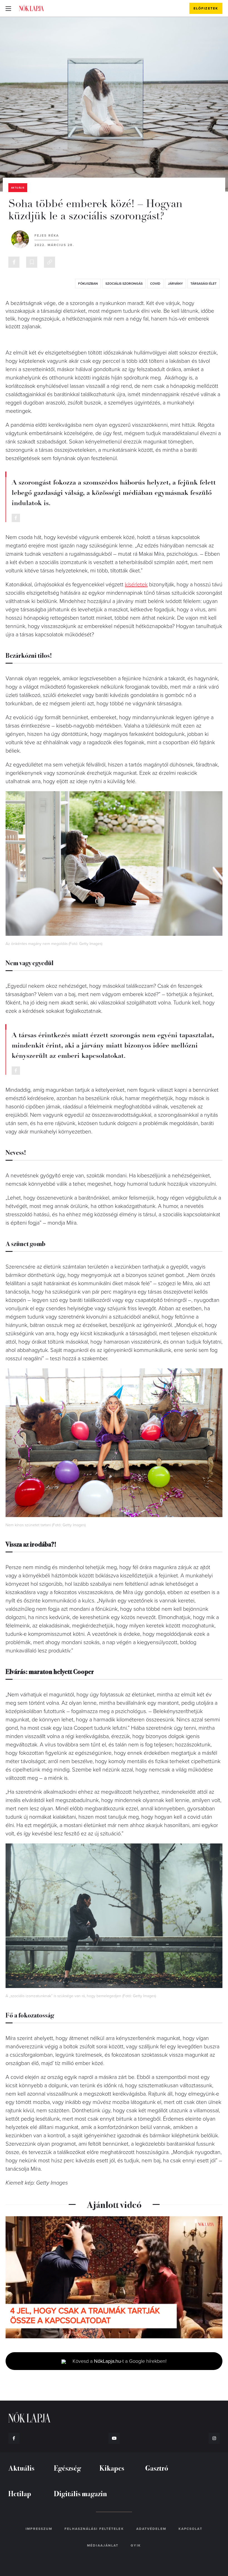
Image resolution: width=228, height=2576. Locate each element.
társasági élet (204, 284)
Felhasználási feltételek (94, 2529)
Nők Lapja (31, 8)
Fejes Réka (47, 235)
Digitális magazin (80, 2493)
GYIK (136, 2545)
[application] (114, 2277)
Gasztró (157, 2468)
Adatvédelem (151, 2529)
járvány (175, 284)
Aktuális (18, 188)
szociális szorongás (124, 284)
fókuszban (88, 284)
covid (155, 284)
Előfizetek (206, 8)
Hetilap (20, 2493)
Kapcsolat (190, 2529)
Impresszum (39, 2529)
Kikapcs (112, 2468)
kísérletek (136, 585)
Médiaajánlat (103, 2545)
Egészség (67, 2468)
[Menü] (8, 8)
